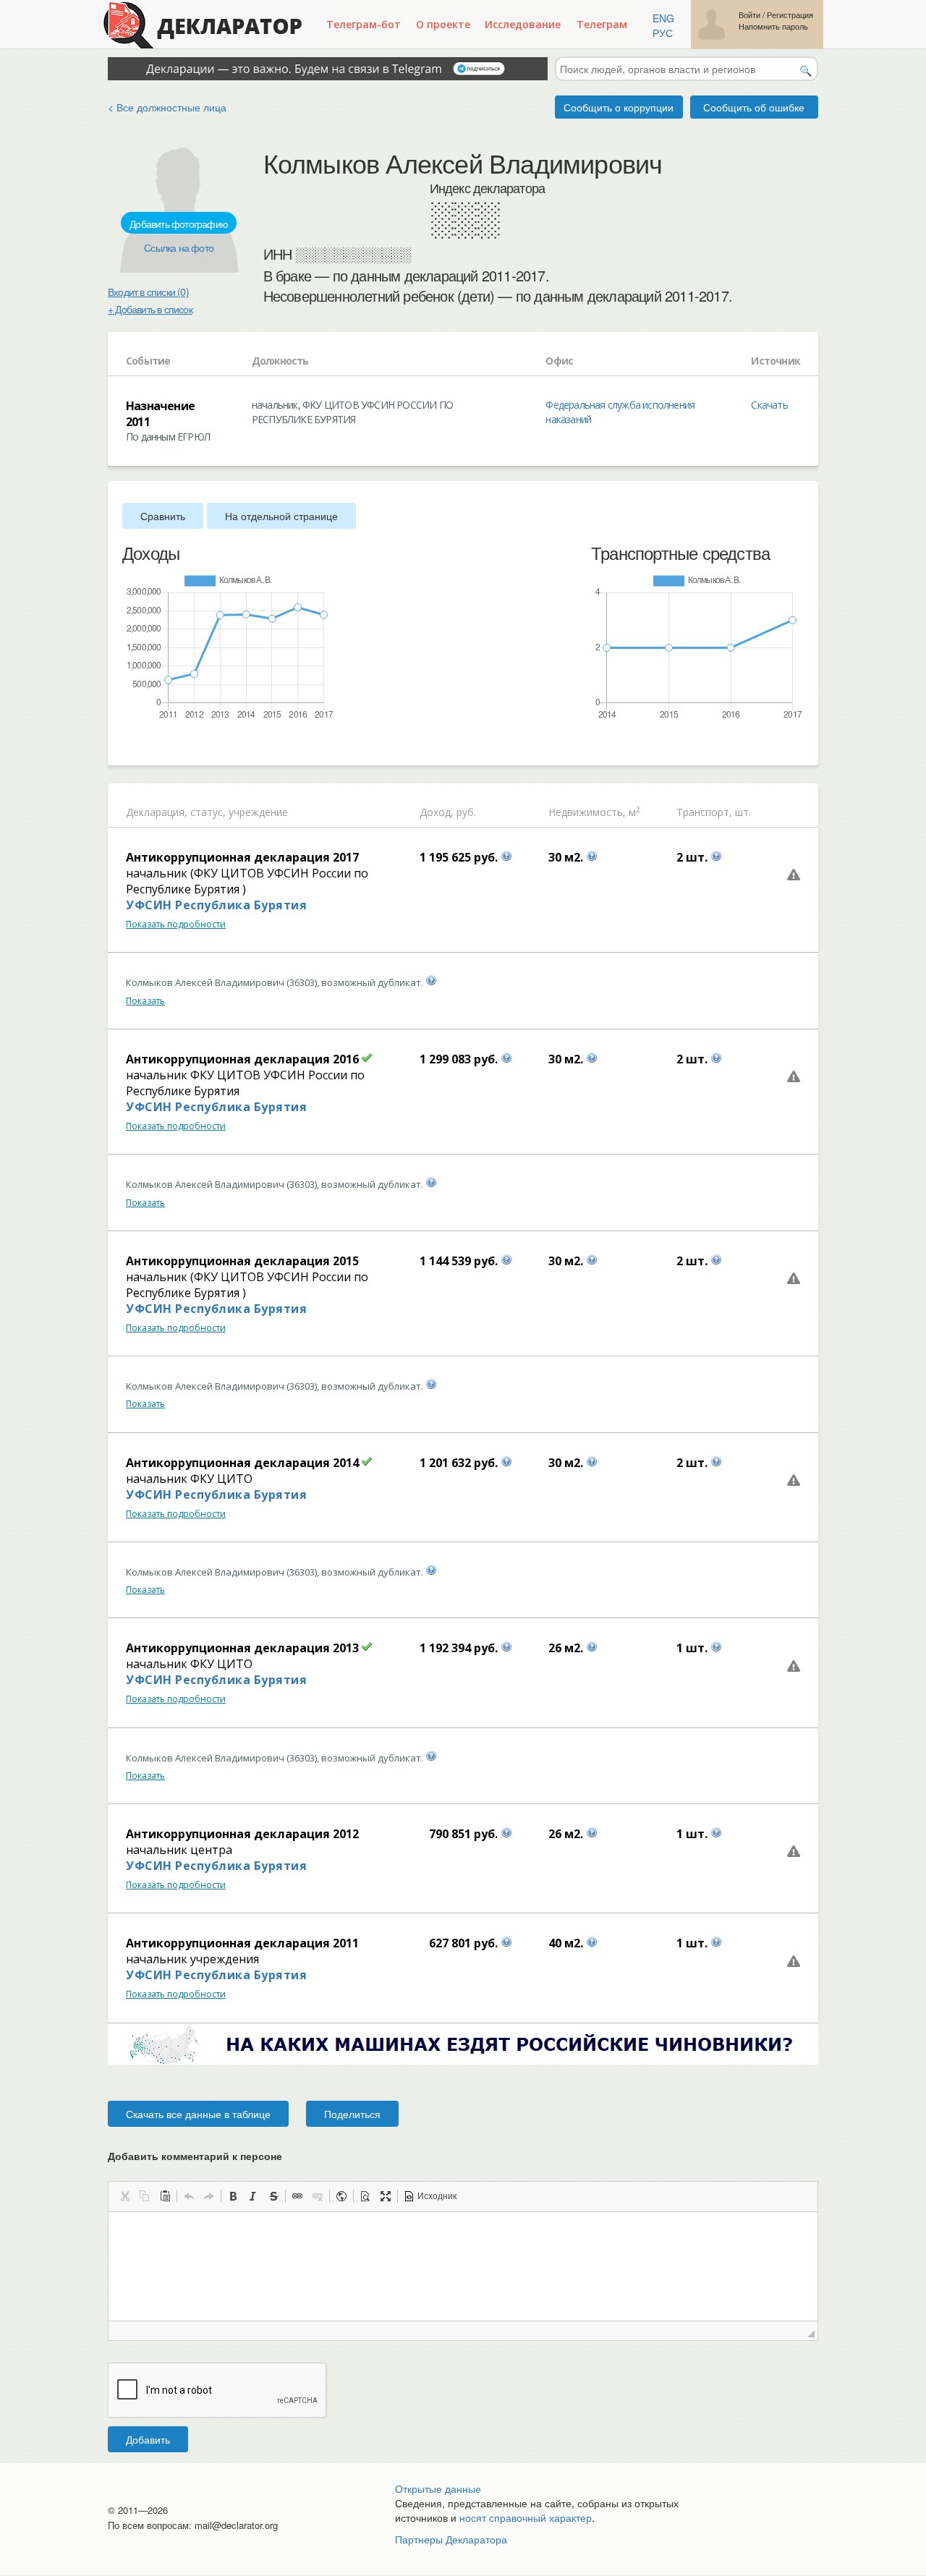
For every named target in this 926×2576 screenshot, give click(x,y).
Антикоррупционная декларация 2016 (242, 1059)
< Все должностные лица (167, 107)
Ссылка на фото (179, 247)
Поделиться (352, 2114)
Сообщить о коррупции (619, 107)
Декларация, (157, 812)
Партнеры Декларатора (451, 2539)
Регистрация (790, 15)
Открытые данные (438, 2488)
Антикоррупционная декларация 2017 (242, 857)
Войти (749, 15)
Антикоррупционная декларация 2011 (242, 1943)
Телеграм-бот (364, 24)
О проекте (443, 24)
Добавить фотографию (179, 224)
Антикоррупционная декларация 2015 (242, 1261)
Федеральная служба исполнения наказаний (620, 412)
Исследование (523, 24)
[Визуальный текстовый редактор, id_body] (463, 2266)
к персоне (257, 2156)
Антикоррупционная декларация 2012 (242, 1834)
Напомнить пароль (773, 26)
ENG (663, 18)
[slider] (129, 744)
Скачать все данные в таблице (198, 2114)
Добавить (148, 2439)
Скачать (769, 405)
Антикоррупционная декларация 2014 (242, 1463)
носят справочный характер (526, 2517)
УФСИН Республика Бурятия (216, 905)
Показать (145, 1001)
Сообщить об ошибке (754, 107)
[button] (124, 2196)
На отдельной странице (281, 516)
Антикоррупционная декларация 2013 (242, 1648)
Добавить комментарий (195, 2156)
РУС (663, 33)
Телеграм (602, 24)
